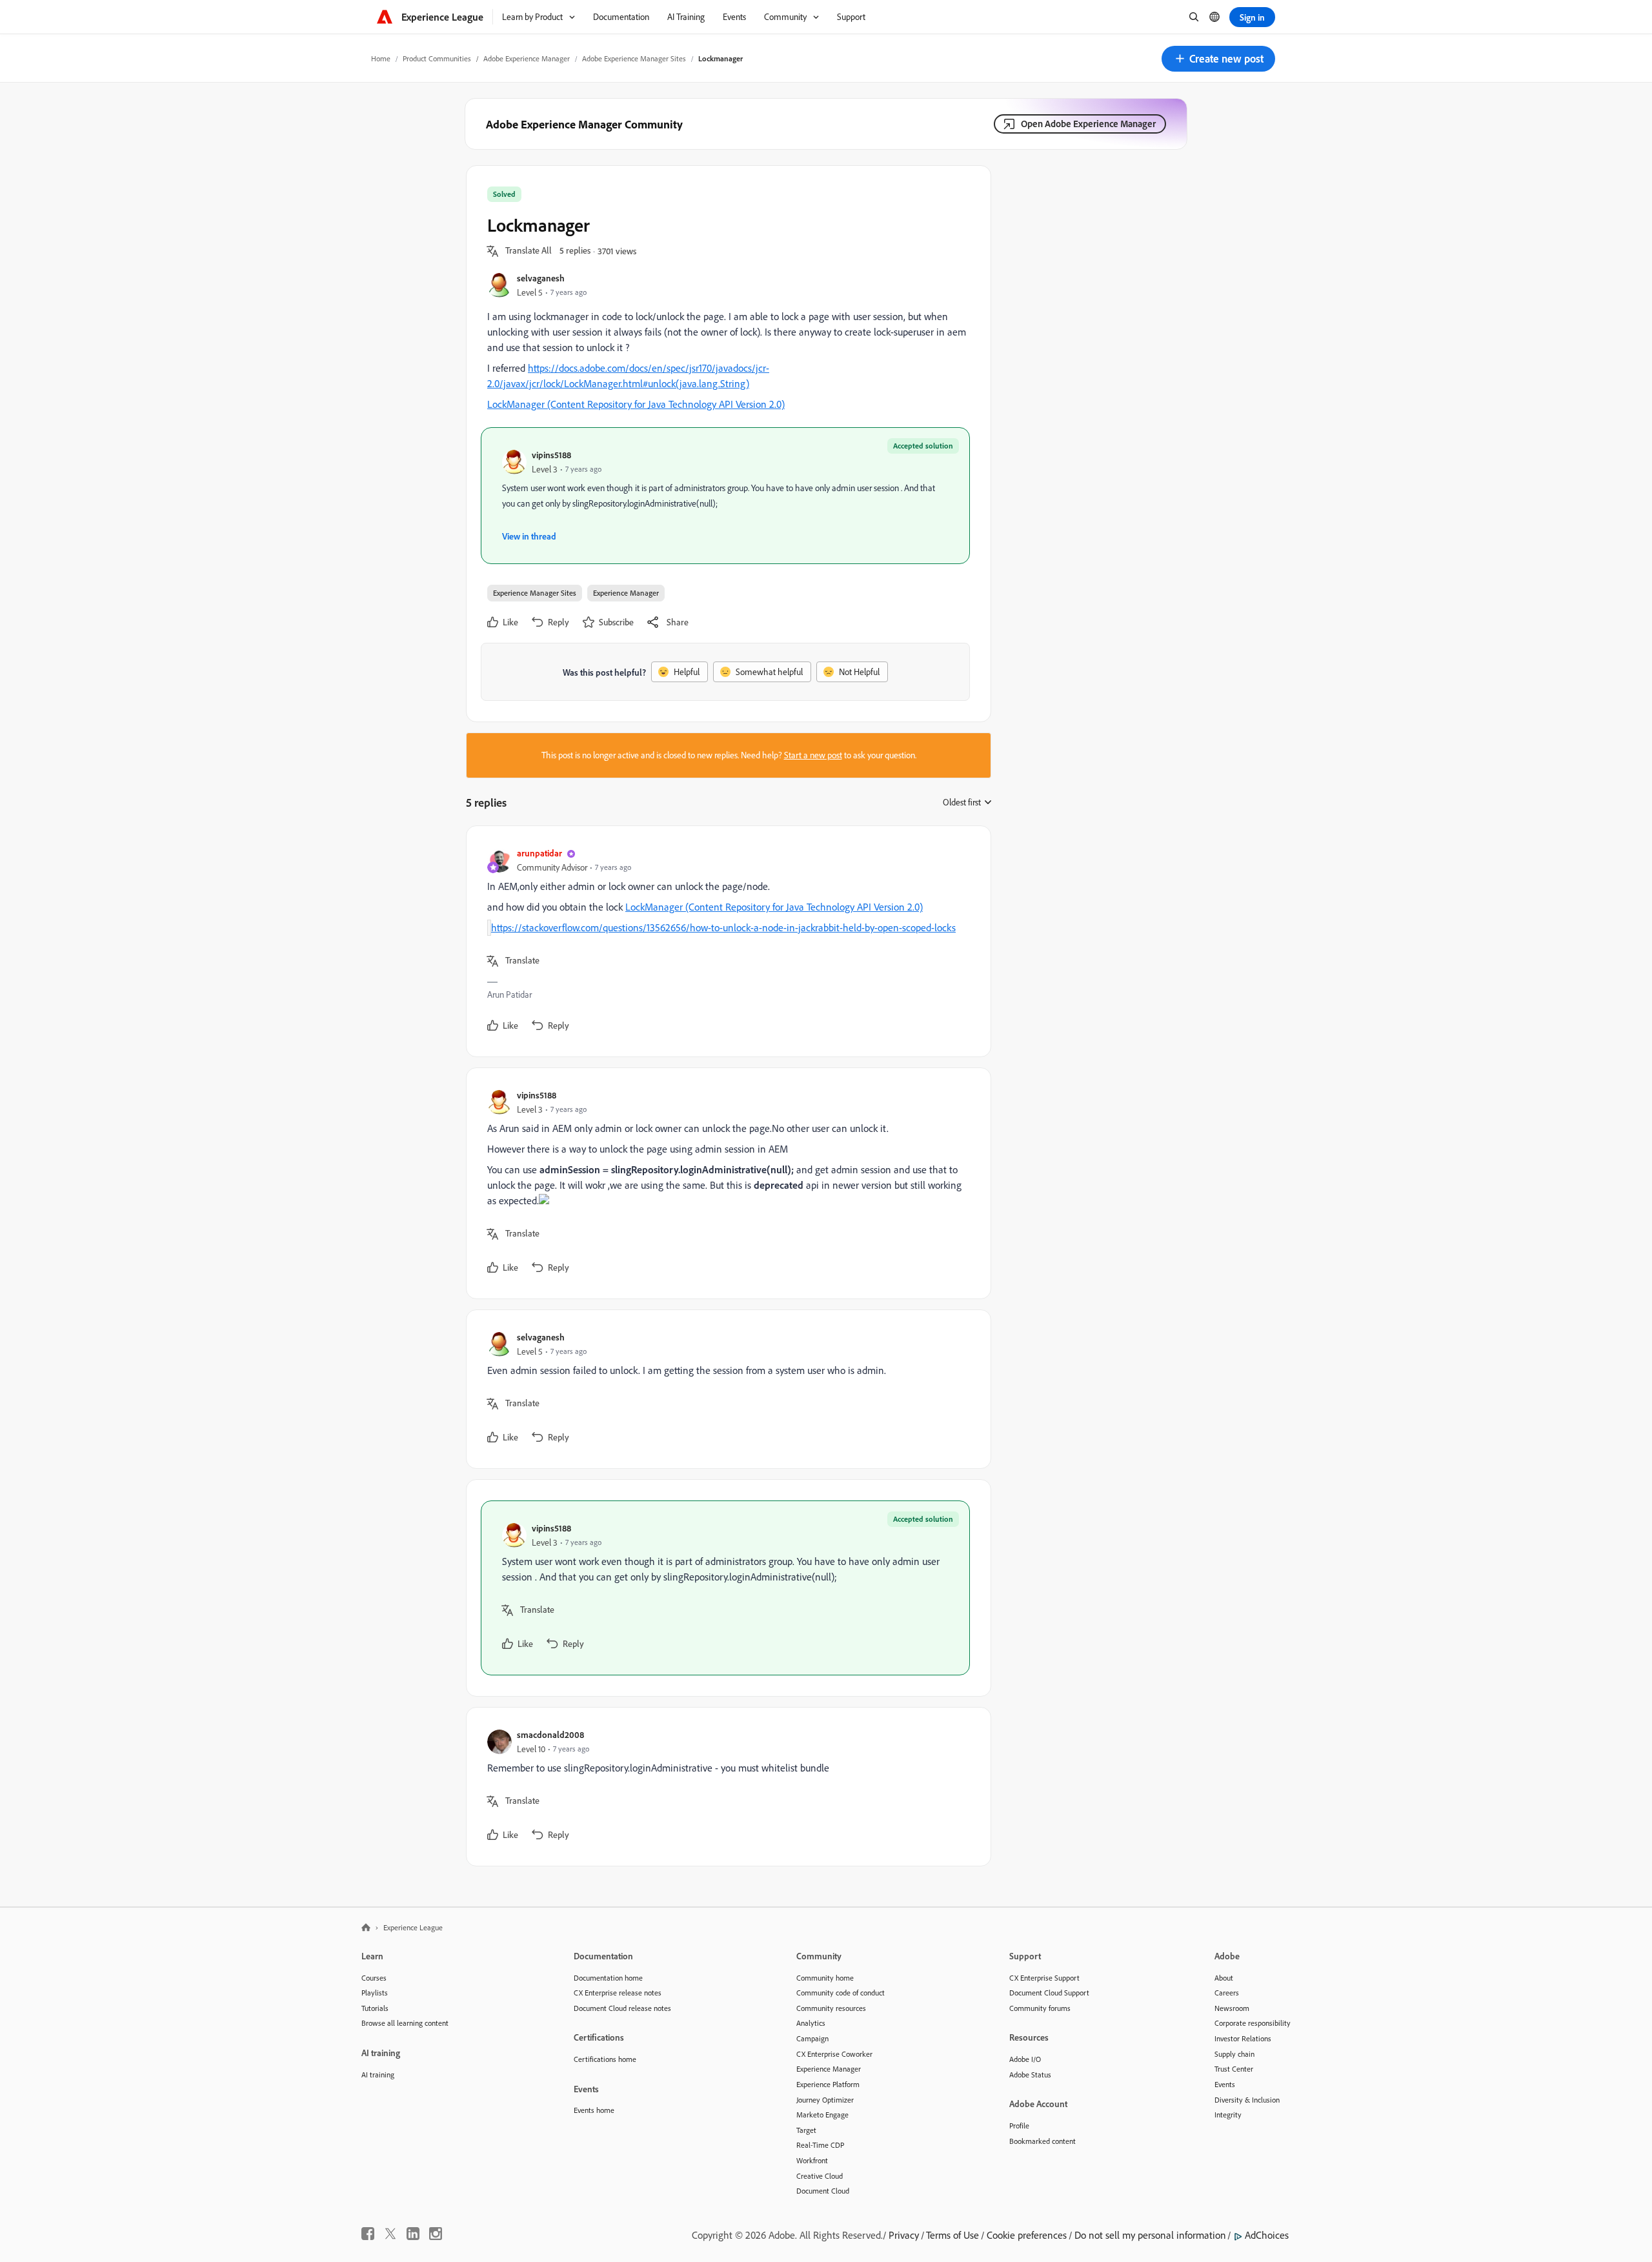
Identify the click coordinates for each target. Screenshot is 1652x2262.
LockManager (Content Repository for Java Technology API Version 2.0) (636, 404)
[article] (725, 941)
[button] (1218, 59)
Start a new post (813, 755)
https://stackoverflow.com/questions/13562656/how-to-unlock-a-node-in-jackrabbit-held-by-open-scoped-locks (723, 927)
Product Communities (437, 58)
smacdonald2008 (550, 1734)
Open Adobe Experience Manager (1088, 124)
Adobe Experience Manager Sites (634, 58)
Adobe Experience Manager (527, 58)
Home (381, 58)
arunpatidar (539, 853)
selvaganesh (541, 278)
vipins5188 (551, 455)
